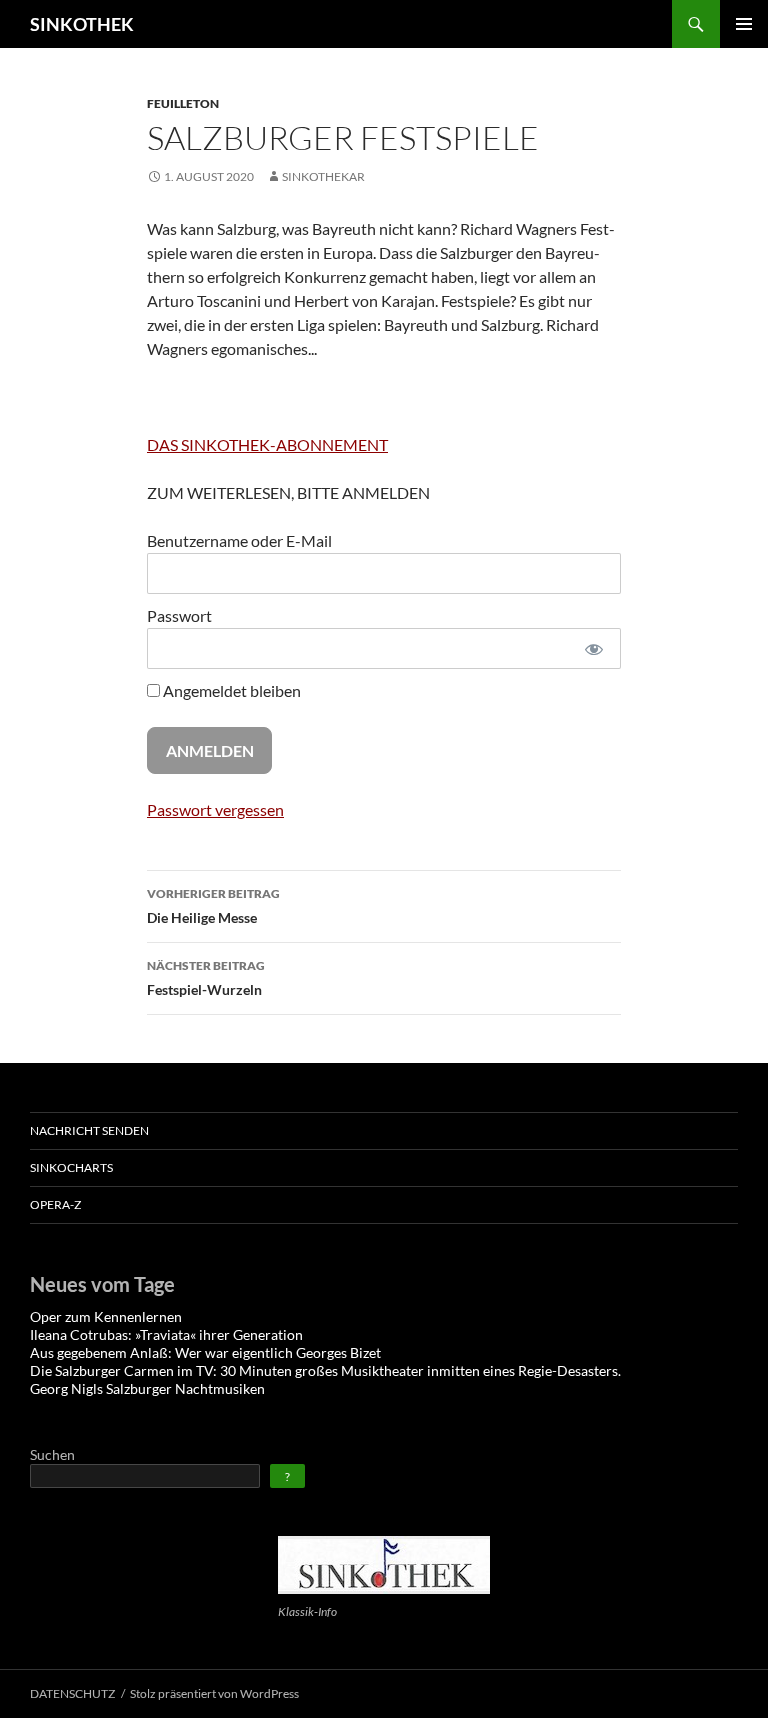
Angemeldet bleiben (230, 690)
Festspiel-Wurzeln (206, 978)
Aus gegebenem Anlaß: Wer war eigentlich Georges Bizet (205, 1352)
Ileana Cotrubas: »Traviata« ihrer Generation (166, 1334)
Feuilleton (183, 103)
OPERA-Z (55, 1204)
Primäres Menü (744, 24)
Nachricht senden (89, 1130)
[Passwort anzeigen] (594, 648)
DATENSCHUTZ (72, 1693)
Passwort (179, 615)
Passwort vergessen (215, 809)
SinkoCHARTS (71, 1167)
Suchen (52, 1454)
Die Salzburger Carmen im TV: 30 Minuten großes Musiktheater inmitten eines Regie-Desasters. (325, 1370)
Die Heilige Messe (213, 906)
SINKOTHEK (82, 24)
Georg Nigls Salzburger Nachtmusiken (147, 1388)
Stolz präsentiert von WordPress (214, 1693)
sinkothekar (323, 176)
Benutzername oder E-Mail (239, 540)
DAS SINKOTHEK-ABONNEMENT (267, 444)
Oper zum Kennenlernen (106, 1316)
